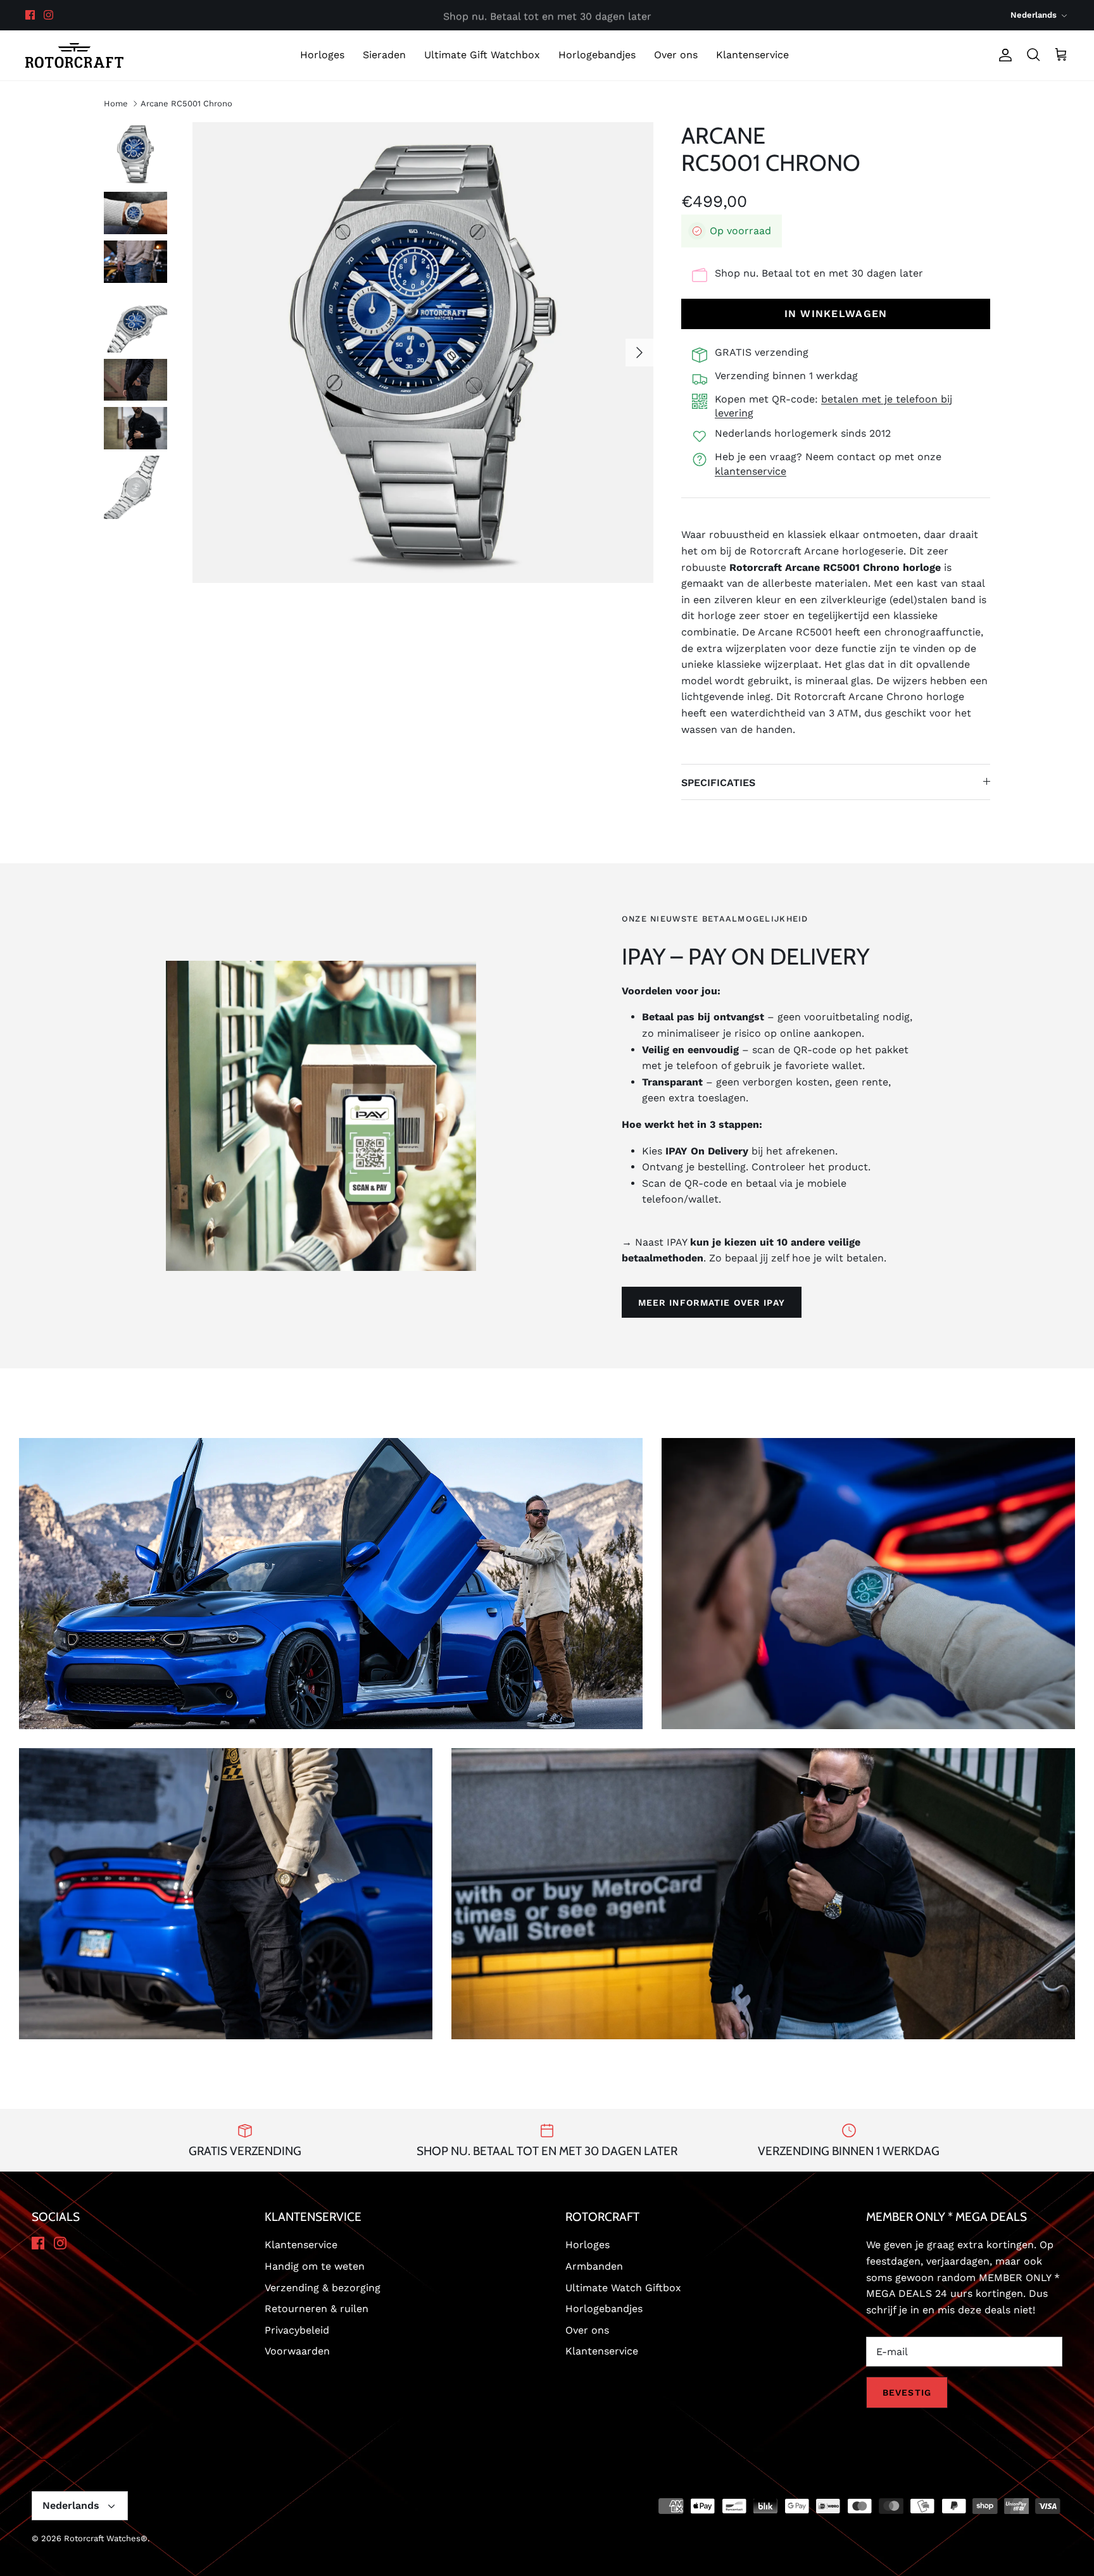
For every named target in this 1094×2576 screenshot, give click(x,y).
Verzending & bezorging (323, 2288)
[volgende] (639, 353)
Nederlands (1034, 15)
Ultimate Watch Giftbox (623, 2288)
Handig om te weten (315, 2266)
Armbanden (594, 2266)
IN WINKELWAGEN (836, 314)
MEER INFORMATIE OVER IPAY (712, 1303)
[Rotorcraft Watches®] (74, 55)
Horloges (322, 55)
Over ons (676, 55)
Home (116, 103)
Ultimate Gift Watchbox (482, 55)
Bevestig (907, 2392)
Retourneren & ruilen (317, 2309)
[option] (423, 353)
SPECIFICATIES (718, 783)
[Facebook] (30, 15)
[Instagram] (48, 15)
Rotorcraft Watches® (106, 2538)
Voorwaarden (297, 2351)
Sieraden (384, 55)
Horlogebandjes (597, 55)
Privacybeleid (297, 2330)
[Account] (1003, 55)
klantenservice (751, 471)
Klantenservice (752, 55)
